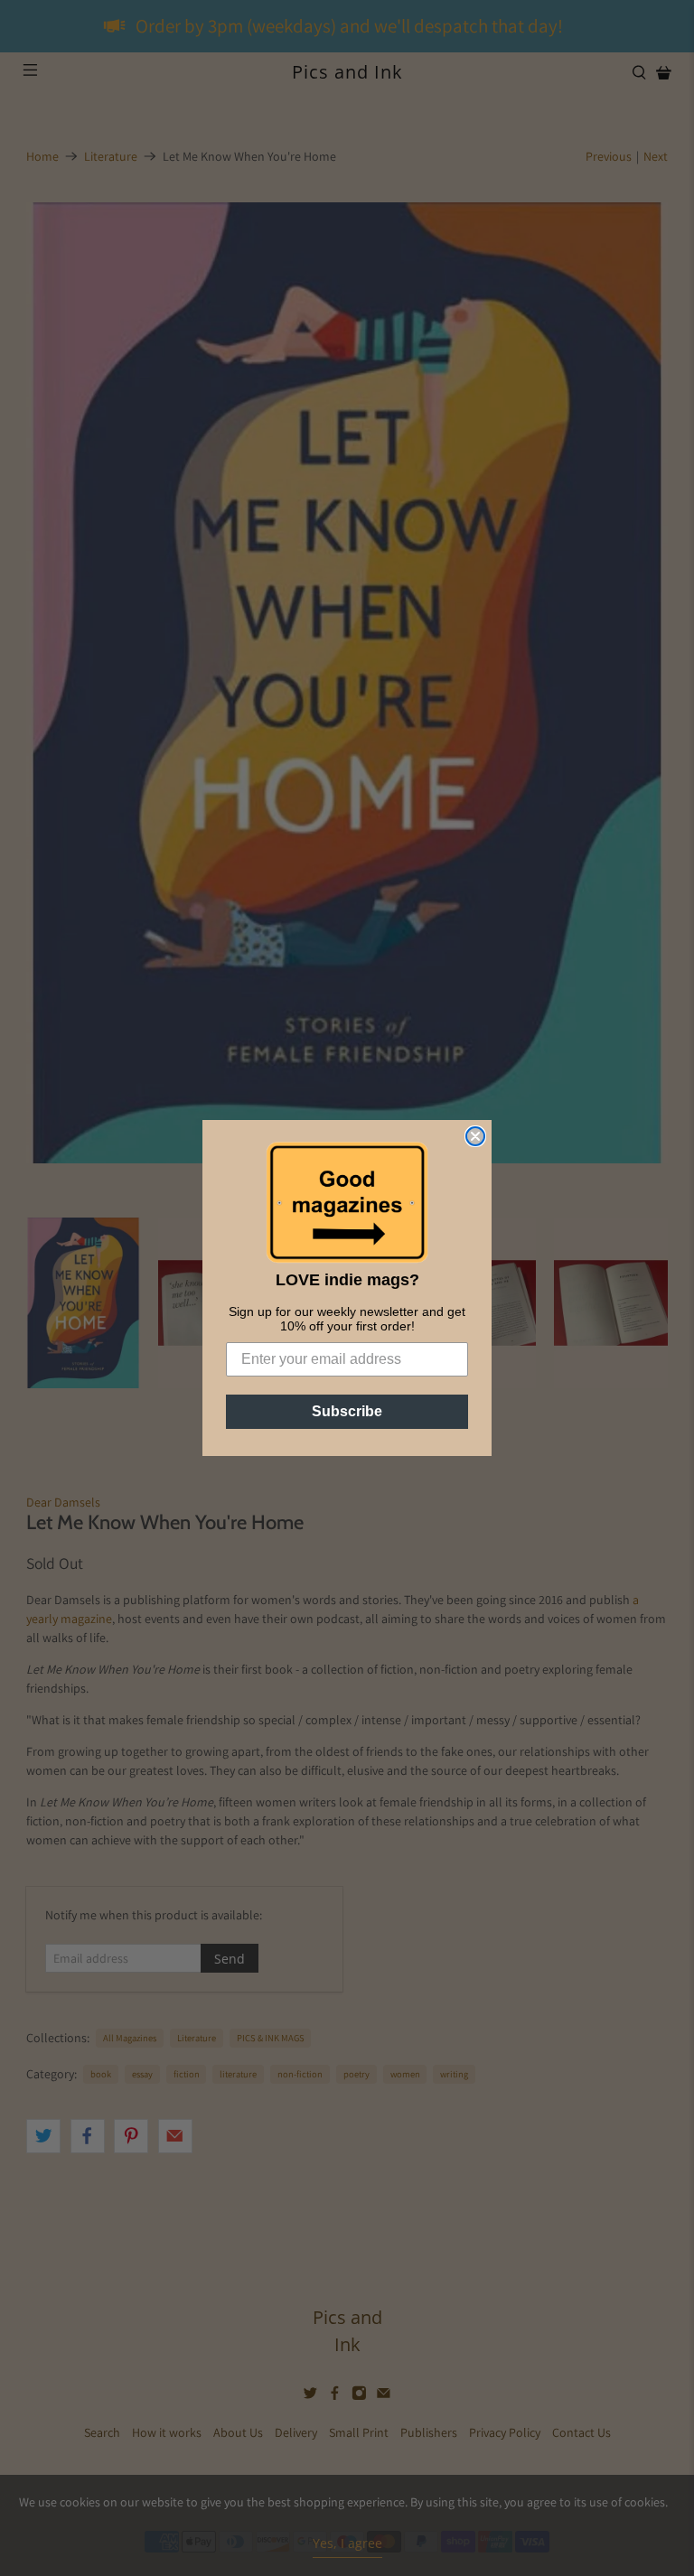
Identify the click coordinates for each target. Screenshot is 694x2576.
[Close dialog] (475, 1136)
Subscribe (347, 1411)
